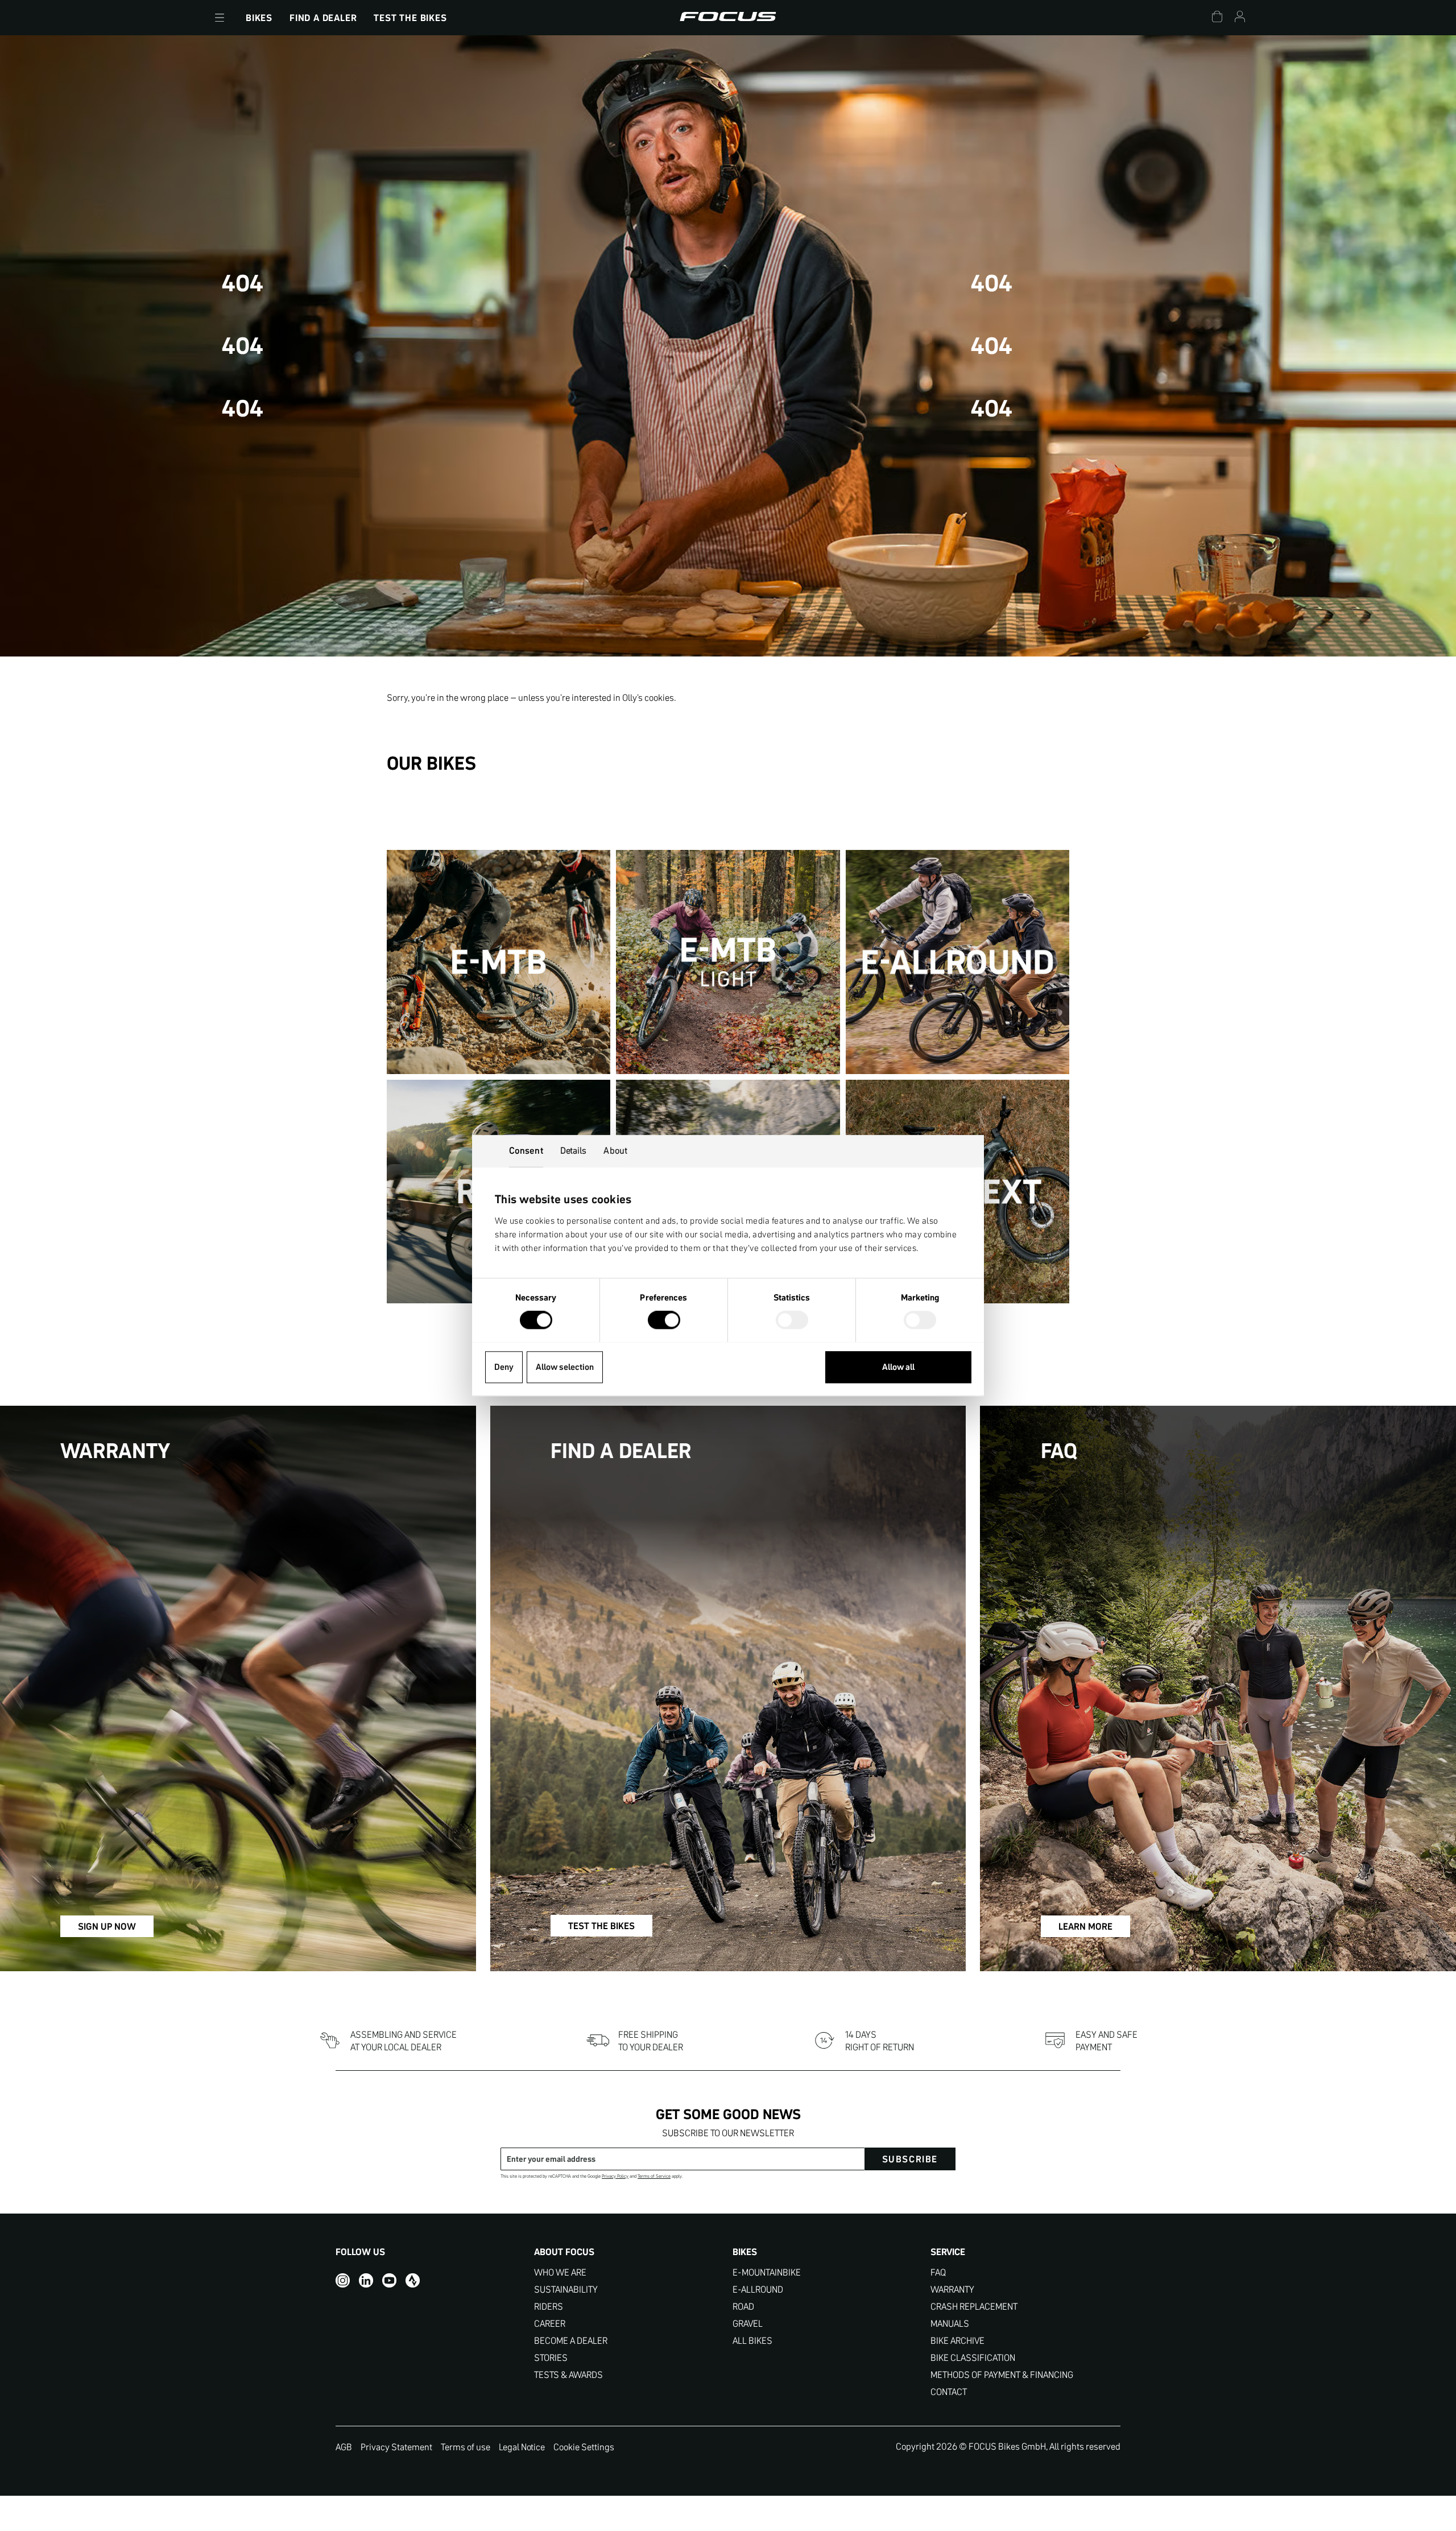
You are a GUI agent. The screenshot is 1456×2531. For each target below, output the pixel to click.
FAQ (938, 2272)
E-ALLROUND (758, 2290)
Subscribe (910, 2159)
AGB (344, 2447)
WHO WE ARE (560, 2272)
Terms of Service (654, 2176)
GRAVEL (748, 2324)
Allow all (898, 1367)
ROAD (743, 2307)
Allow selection (565, 1367)
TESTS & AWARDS (568, 2375)
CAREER (550, 2324)
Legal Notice (522, 2447)
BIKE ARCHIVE (957, 2341)
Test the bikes (410, 18)
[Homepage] (728, 18)
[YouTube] (389, 2280)
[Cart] (1217, 18)
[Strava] (413, 2280)
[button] (220, 18)
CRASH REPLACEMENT (974, 2307)
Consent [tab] (526, 1150)
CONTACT (949, 2392)
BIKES (259, 18)
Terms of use (466, 2447)
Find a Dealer (323, 18)
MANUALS (950, 2324)
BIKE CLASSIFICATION (973, 2358)
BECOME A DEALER (571, 2341)
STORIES (551, 2358)
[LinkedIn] (366, 2280)
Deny (504, 1367)
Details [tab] (574, 1150)
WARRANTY (952, 2290)
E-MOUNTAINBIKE (767, 2272)
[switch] (664, 1321)
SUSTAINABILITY (566, 2290)
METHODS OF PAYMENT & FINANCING (1002, 2375)
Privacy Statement (396, 2447)
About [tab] (615, 1150)
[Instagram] (343, 2280)
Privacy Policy (615, 2176)
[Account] (1240, 18)
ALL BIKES (752, 2341)
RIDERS (549, 2307)
